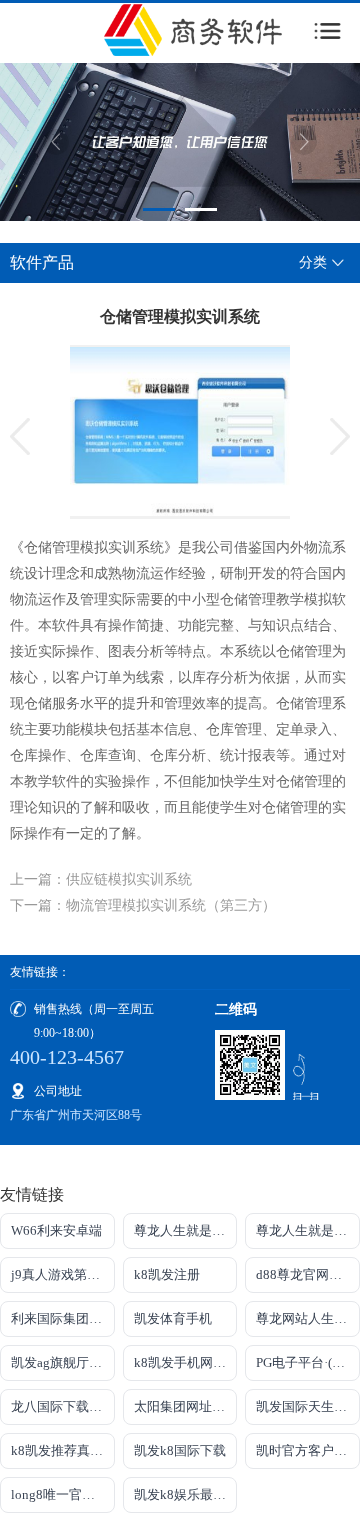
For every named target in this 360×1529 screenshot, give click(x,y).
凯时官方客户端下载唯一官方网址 (308, 1450)
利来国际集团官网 (63, 1318)
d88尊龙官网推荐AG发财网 (308, 1274)
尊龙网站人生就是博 (308, 1318)
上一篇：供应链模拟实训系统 (101, 879)
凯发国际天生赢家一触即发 (308, 1406)
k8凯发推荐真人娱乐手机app (63, 1450)
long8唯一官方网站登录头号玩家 (63, 1494)
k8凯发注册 (167, 1274)
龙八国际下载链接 (63, 1406)
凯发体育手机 (173, 1318)
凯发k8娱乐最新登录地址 (186, 1494)
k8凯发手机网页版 (186, 1362)
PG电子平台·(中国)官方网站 (308, 1362)
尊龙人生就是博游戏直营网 (186, 1230)
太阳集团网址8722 (186, 1406)
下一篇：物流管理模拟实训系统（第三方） (143, 905)
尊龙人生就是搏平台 (308, 1230)
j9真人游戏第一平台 (63, 1274)
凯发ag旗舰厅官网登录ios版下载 (63, 1362)
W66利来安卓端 (56, 1230)
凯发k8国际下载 (180, 1450)
